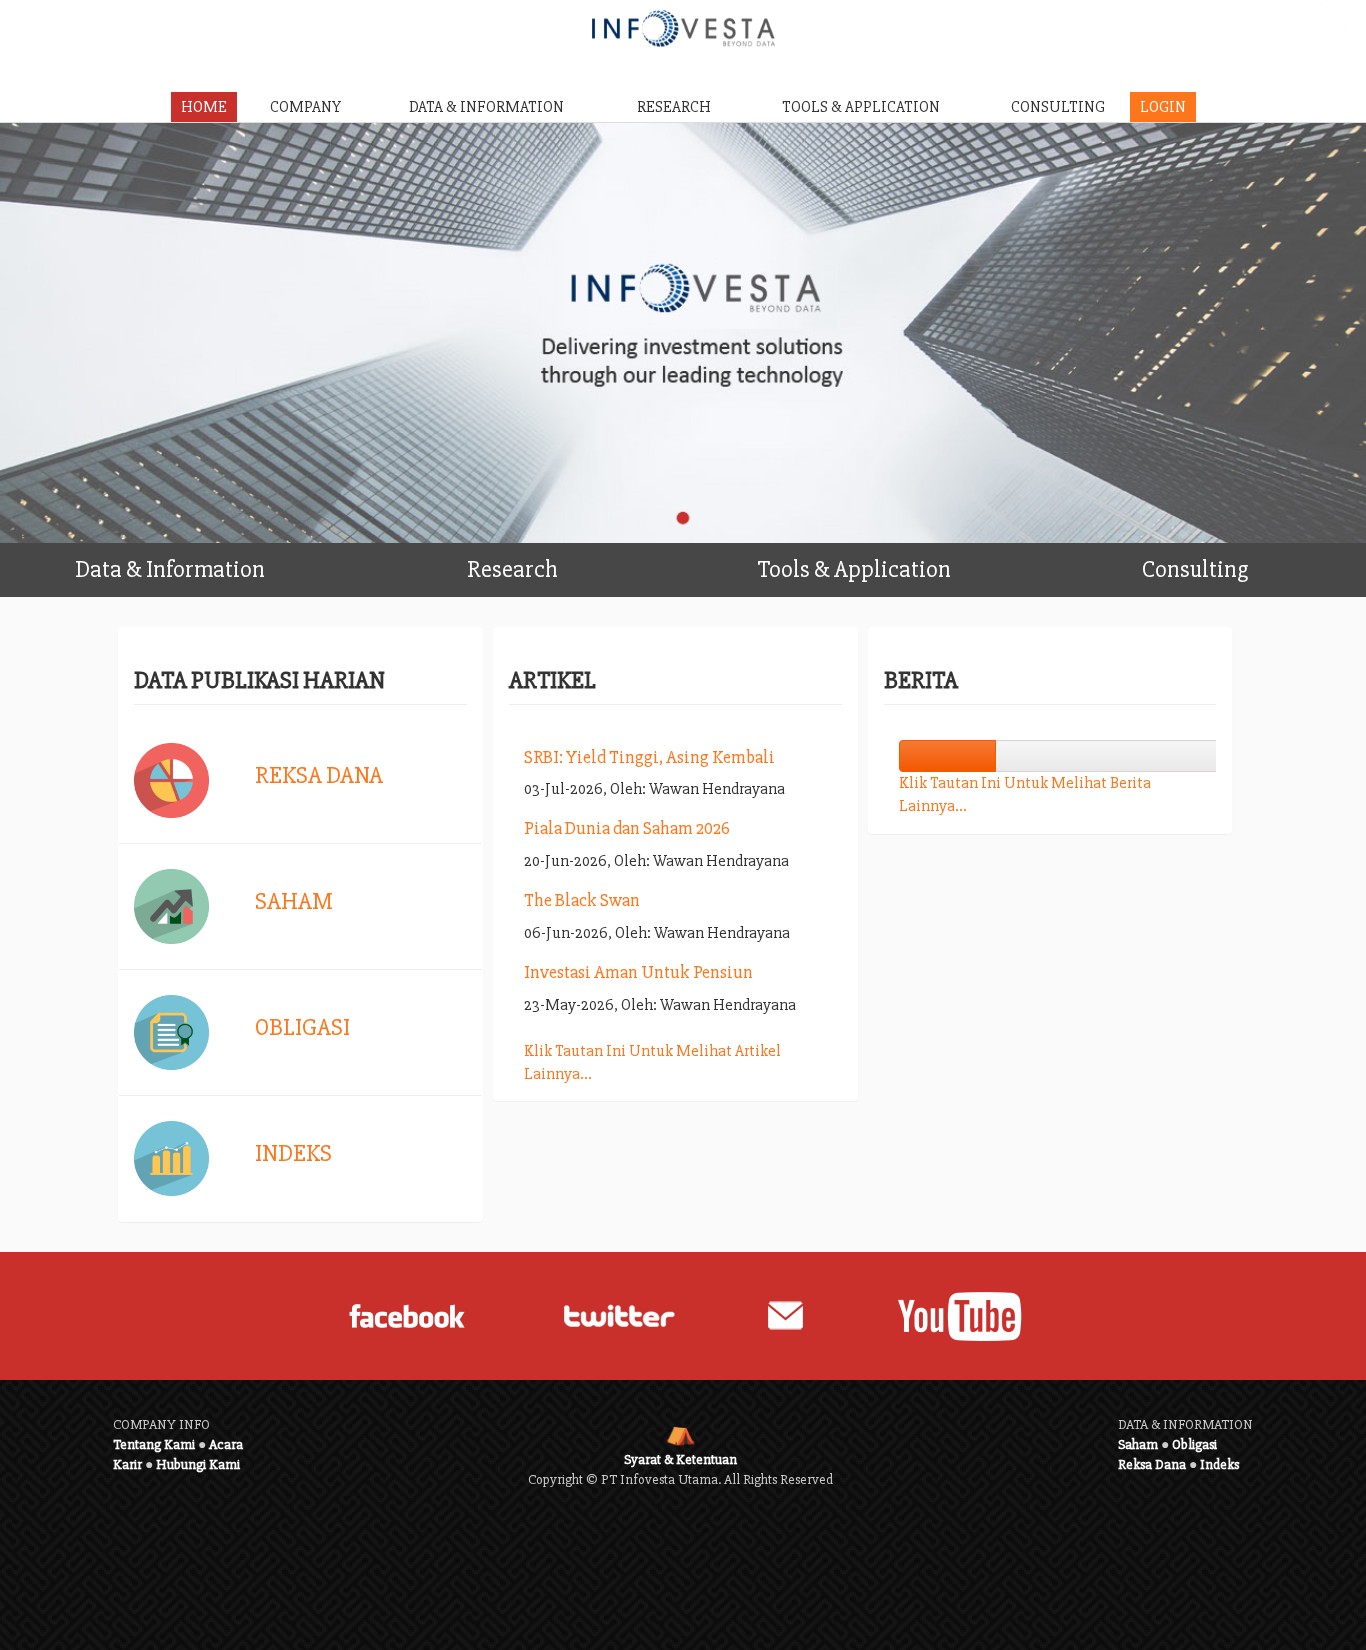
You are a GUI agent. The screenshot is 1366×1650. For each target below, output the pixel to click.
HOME (204, 107)
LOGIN (1163, 107)
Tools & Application (854, 569)
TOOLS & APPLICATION (861, 107)
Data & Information (170, 569)
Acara (226, 1444)
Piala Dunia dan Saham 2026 (627, 828)
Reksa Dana (319, 775)
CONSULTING (1058, 107)
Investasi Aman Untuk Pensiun (638, 972)
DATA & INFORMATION (486, 107)
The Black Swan (582, 900)
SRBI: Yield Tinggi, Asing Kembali (649, 757)
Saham (294, 901)
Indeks (293, 1153)
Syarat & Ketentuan (680, 1459)
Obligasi (302, 1027)
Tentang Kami (154, 1444)
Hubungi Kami (198, 1464)
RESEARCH (674, 107)
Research (512, 569)
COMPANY (305, 107)
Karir (127, 1464)
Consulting (1195, 569)
